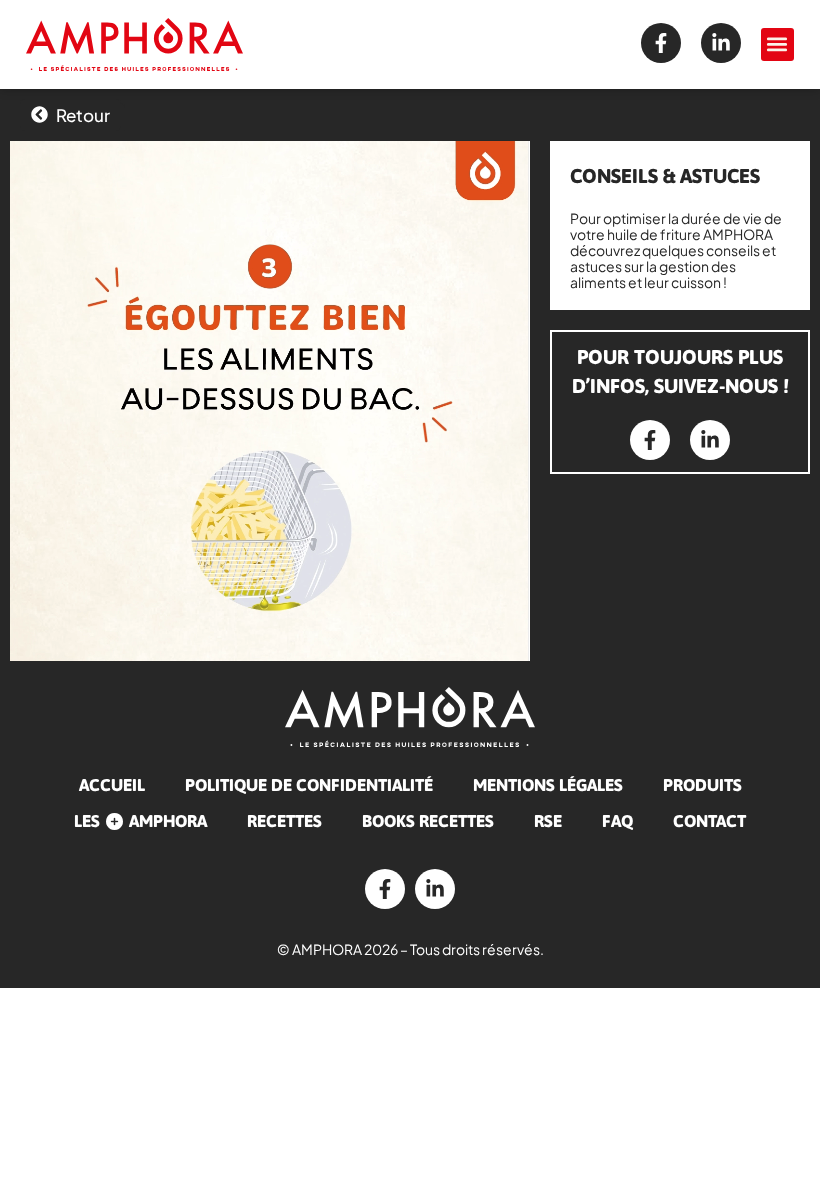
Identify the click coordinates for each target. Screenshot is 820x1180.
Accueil (112, 785)
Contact (709, 821)
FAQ (617, 821)
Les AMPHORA (140, 821)
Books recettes (428, 821)
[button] (777, 44)
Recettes (284, 821)
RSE (548, 821)
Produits (702, 785)
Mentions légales (548, 785)
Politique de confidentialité (309, 785)
